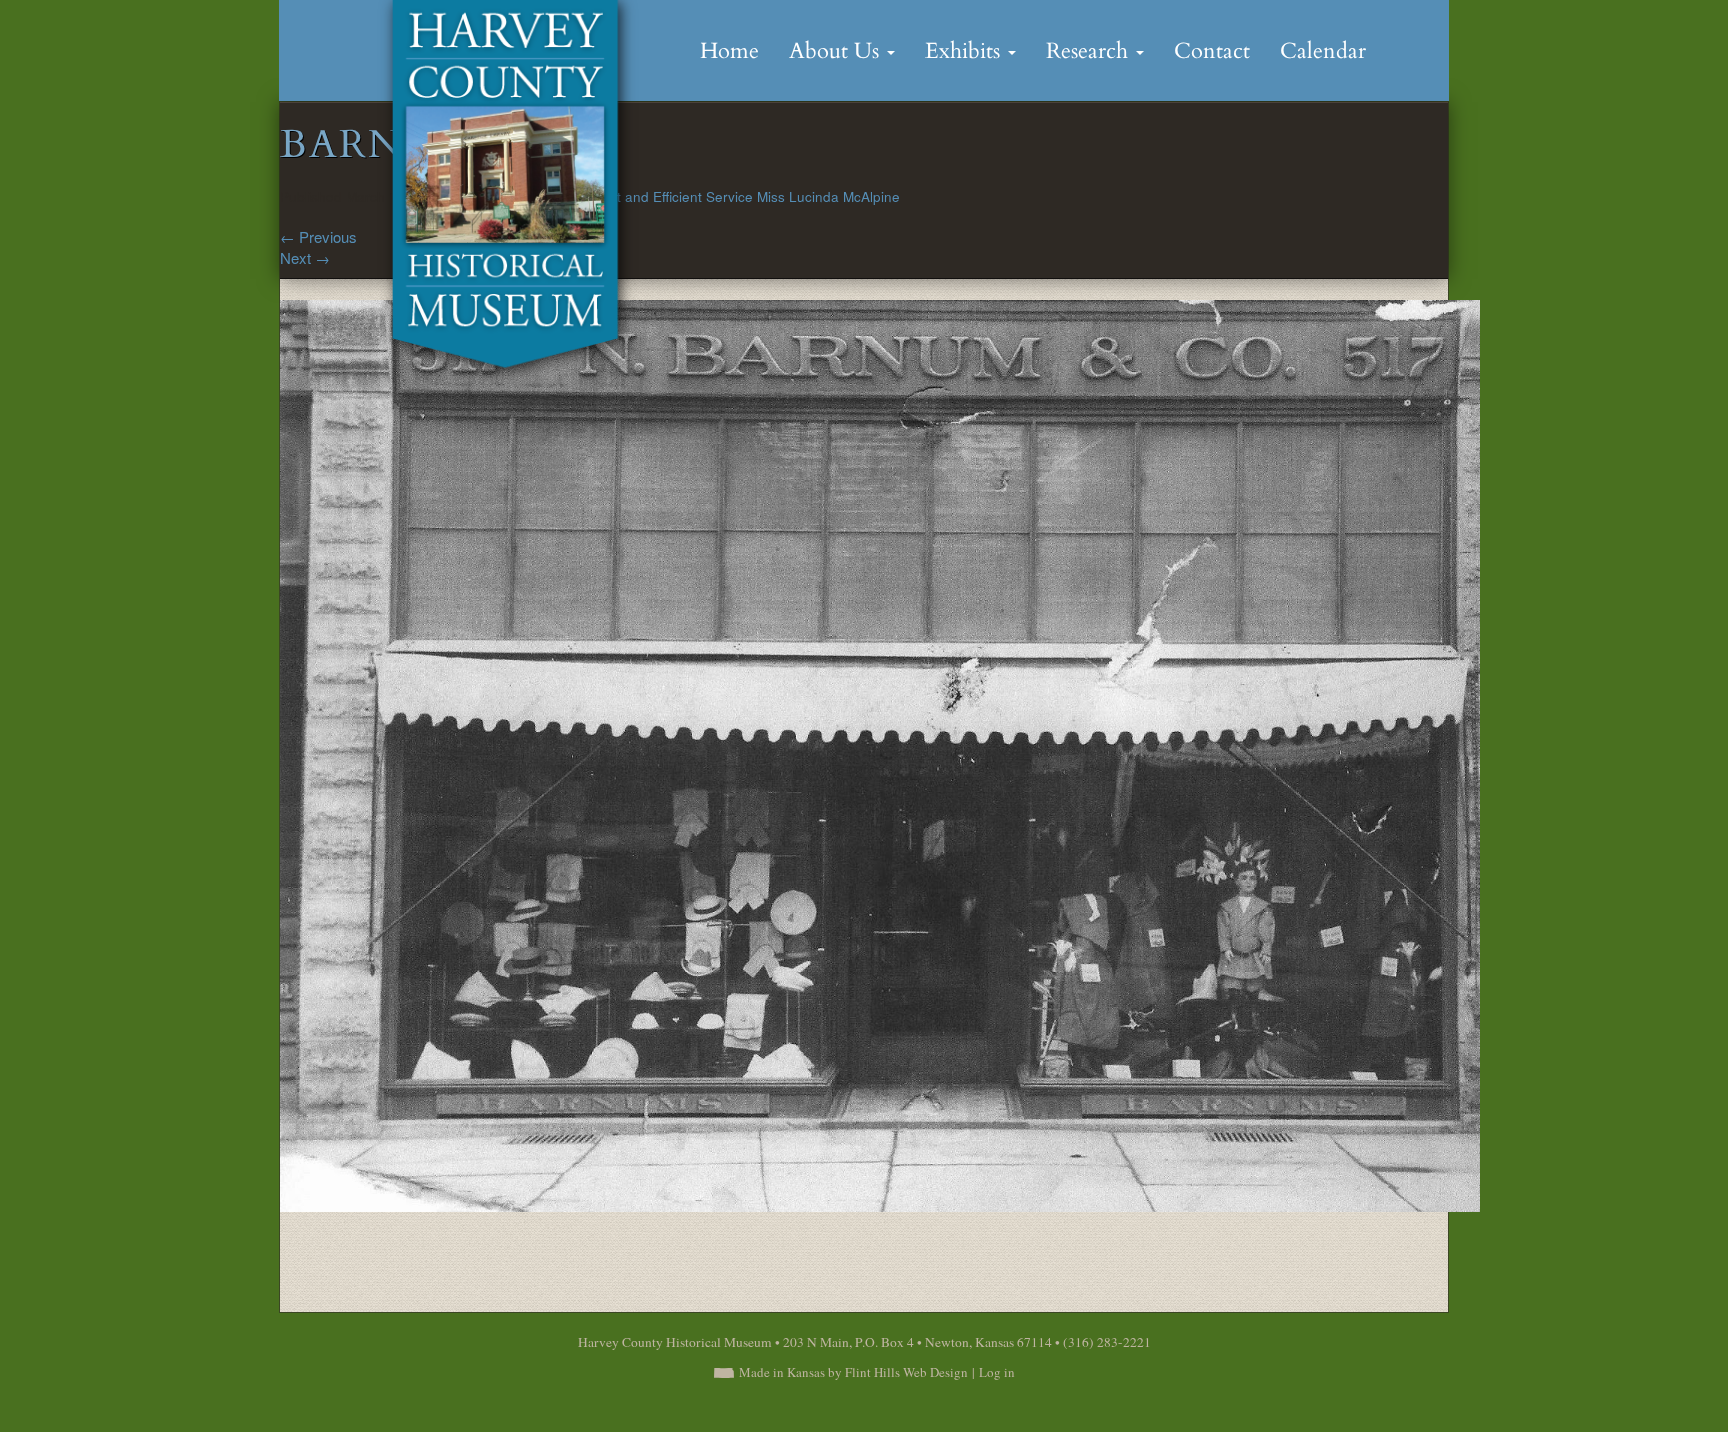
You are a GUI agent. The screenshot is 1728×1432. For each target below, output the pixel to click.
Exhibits (965, 51)
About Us (837, 51)
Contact (1212, 51)
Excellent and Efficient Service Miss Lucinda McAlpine (732, 196)
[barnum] (880, 753)
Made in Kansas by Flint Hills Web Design (853, 1372)
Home (729, 51)
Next (305, 257)
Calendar (1323, 51)
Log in (997, 1372)
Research (1090, 51)
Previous (318, 236)
